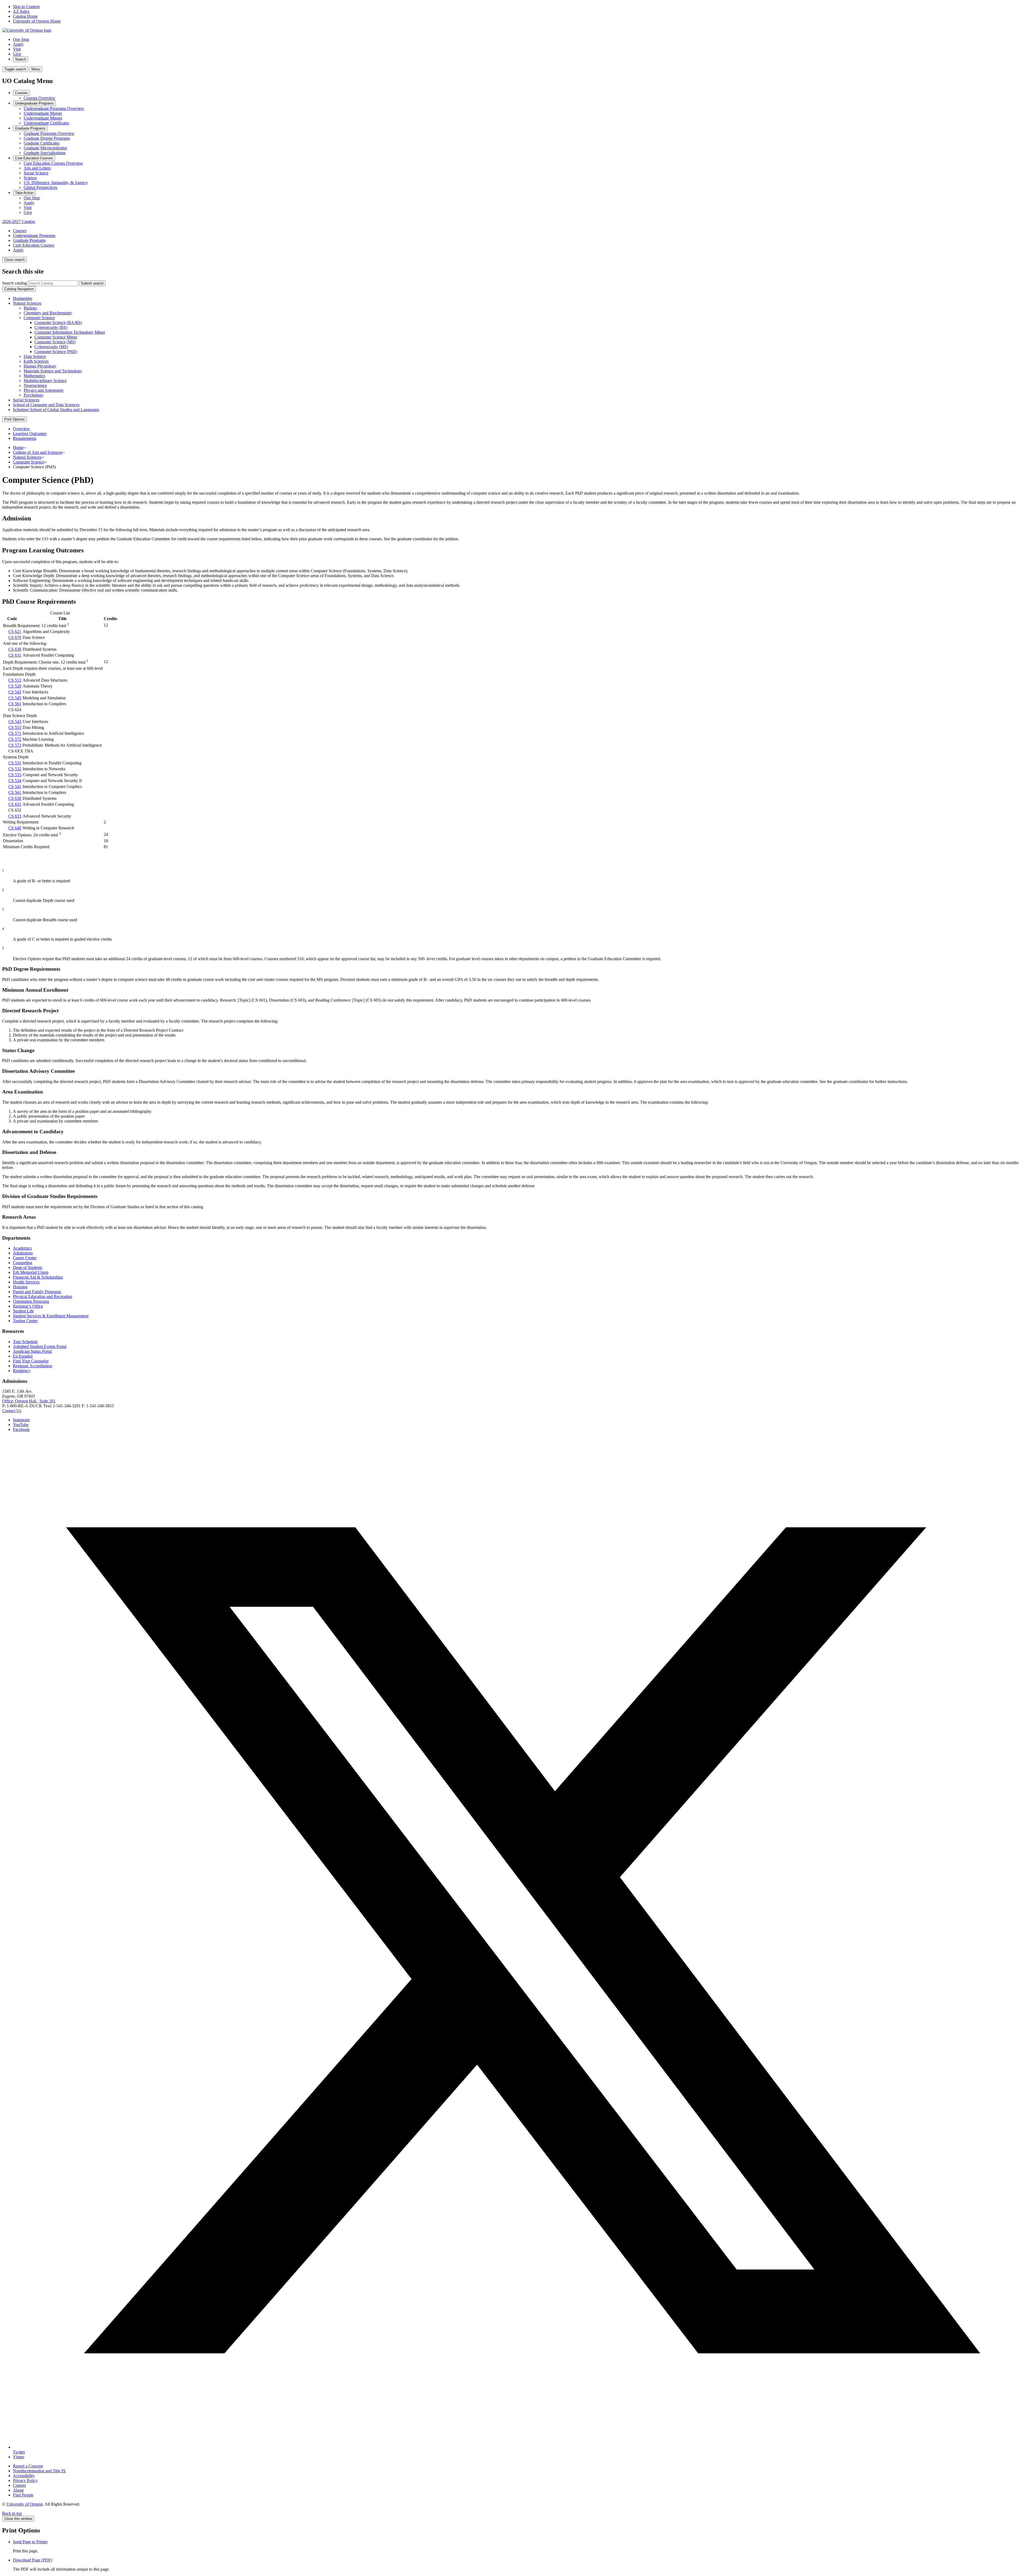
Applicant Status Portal (32, 1351)
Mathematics (34, 376)
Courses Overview (40, 98)
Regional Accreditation (33, 1366)
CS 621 (15, 632)
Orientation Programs (31, 1301)
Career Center (25, 1258)
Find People (23, 2495)
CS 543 (15, 692)
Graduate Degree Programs (47, 138)
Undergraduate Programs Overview (54, 108)
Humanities (23, 298)
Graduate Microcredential (45, 148)
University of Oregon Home (37, 21)
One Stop (21, 39)
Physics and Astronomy (44, 390)
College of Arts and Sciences (37, 452)
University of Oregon (25, 2504)
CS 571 (15, 733)
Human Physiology (40, 366)
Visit (17, 49)
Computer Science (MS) (55, 342)
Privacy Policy (25, 2480)
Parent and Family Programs (37, 1292)
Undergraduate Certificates (46, 123)
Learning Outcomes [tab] (30, 433)
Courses (21, 93)
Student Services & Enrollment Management (51, 1316)
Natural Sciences (27, 303)
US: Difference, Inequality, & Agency (56, 183)
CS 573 (15, 745)
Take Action (24, 193)
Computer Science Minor (56, 337)
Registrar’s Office (28, 1306)
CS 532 (15, 769)
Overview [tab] (21, 429)
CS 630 (15, 649)
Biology (31, 308)
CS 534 (15, 781)
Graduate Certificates (42, 143)
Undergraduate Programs (34, 103)
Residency (22, 1371)
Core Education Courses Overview (53, 163)
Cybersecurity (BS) (51, 327)
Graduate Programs (30, 128)
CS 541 (15, 787)
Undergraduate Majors (43, 113)
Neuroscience (35, 385)
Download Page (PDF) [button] (33, 2560)
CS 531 (15, 763)
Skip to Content (26, 7)
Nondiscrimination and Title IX (39, 2471)
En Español (23, 1356)
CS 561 (15, 704)
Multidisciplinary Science (45, 381)
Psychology (34, 395)
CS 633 (15, 816)
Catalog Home (25, 16)
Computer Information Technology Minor (70, 332)
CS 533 (15, 775)
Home (18, 447)
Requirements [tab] (25, 438)
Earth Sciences (36, 361)
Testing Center (25, 1321)
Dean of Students (28, 1267)
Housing (20, 1287)
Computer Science (39, 318)
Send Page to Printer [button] (30, 2542)
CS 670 (15, 637)
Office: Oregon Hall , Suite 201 (29, 1401)
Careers (19, 2485)
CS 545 (15, 698)
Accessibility (24, 2476)
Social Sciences (26, 400)
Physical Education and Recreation (42, 1296)
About (18, 2490)
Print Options (15, 419)
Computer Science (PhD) (56, 352)
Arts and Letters (37, 168)
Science (30, 178)
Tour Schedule (25, 1342)
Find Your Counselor (31, 1361)
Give (17, 54)
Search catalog (15, 283)
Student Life (23, 1311)
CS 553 (15, 727)
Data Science (35, 356)
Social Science (36, 173)
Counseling (23, 1263)
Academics (22, 1248)
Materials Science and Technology (53, 371)
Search (21, 59)
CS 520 (15, 686)
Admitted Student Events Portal (40, 1346)
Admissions (23, 1253)
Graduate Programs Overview (49, 133)
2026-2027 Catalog (19, 222)
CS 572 (15, 739)
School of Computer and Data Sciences (46, 405)
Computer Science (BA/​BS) (58, 323)
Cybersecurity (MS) (51, 347)
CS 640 (15, 828)
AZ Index (21, 11)
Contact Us (12, 1411)
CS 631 (15, 655)
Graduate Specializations (45, 153)
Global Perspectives (40, 187)
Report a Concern (28, 2466)
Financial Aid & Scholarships (38, 1277)
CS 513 (15, 680)
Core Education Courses (34, 158)
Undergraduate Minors (43, 118)
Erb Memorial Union (31, 1272)
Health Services (26, 1282)
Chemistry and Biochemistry (48, 313)
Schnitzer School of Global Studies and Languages (56, 410)
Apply (18, 44)
